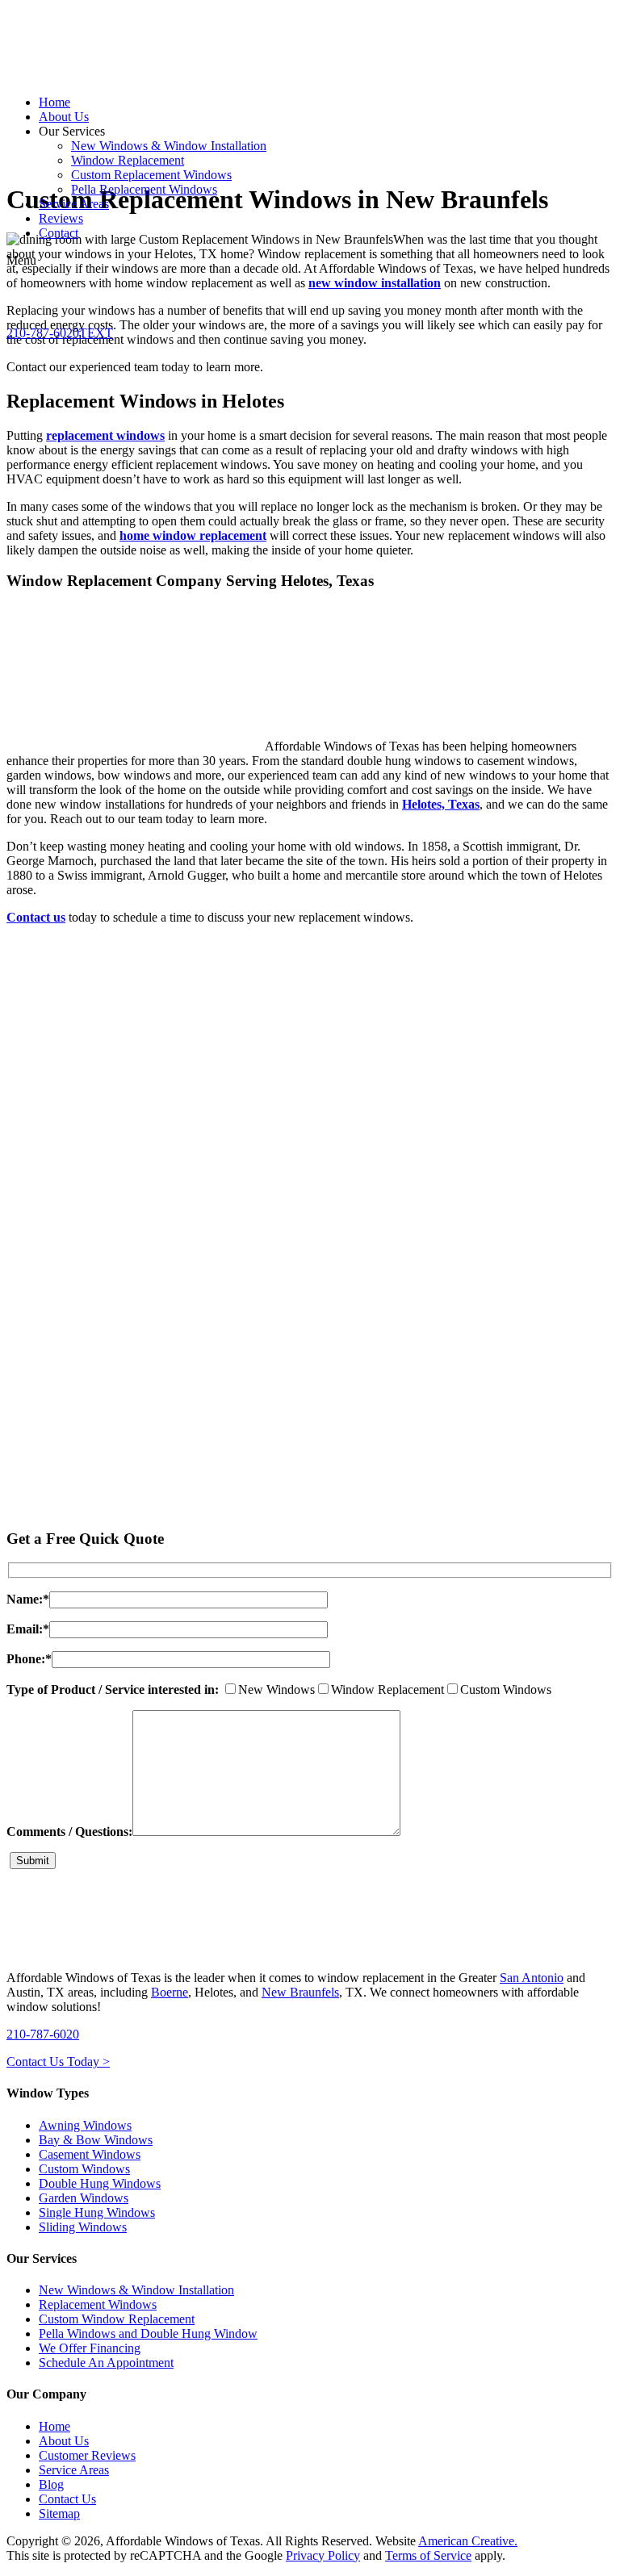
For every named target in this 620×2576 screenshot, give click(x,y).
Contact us (36, 917)
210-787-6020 (43, 2034)
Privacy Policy (323, 2555)
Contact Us (67, 2499)
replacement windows (105, 435)
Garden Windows (84, 2198)
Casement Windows (90, 2154)
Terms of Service (428, 2555)
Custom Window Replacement (117, 2319)
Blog (51, 2484)
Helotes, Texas (441, 804)
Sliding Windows (83, 2227)
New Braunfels (300, 1992)
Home (54, 2426)
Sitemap (59, 2513)
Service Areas (74, 2470)
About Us (64, 2441)
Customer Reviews (87, 2455)
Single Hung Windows (97, 2212)
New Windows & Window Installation (136, 2290)
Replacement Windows (98, 2304)
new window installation (375, 283)
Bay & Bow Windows (96, 2140)
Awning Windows (85, 2125)
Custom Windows (84, 2169)
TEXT (96, 333)
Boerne (170, 1992)
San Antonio (532, 1978)
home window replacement (193, 535)
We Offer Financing (90, 2348)
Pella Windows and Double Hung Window (148, 2333)
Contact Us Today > (58, 2062)
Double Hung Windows (100, 2183)
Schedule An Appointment (106, 2363)
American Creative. (468, 2541)
